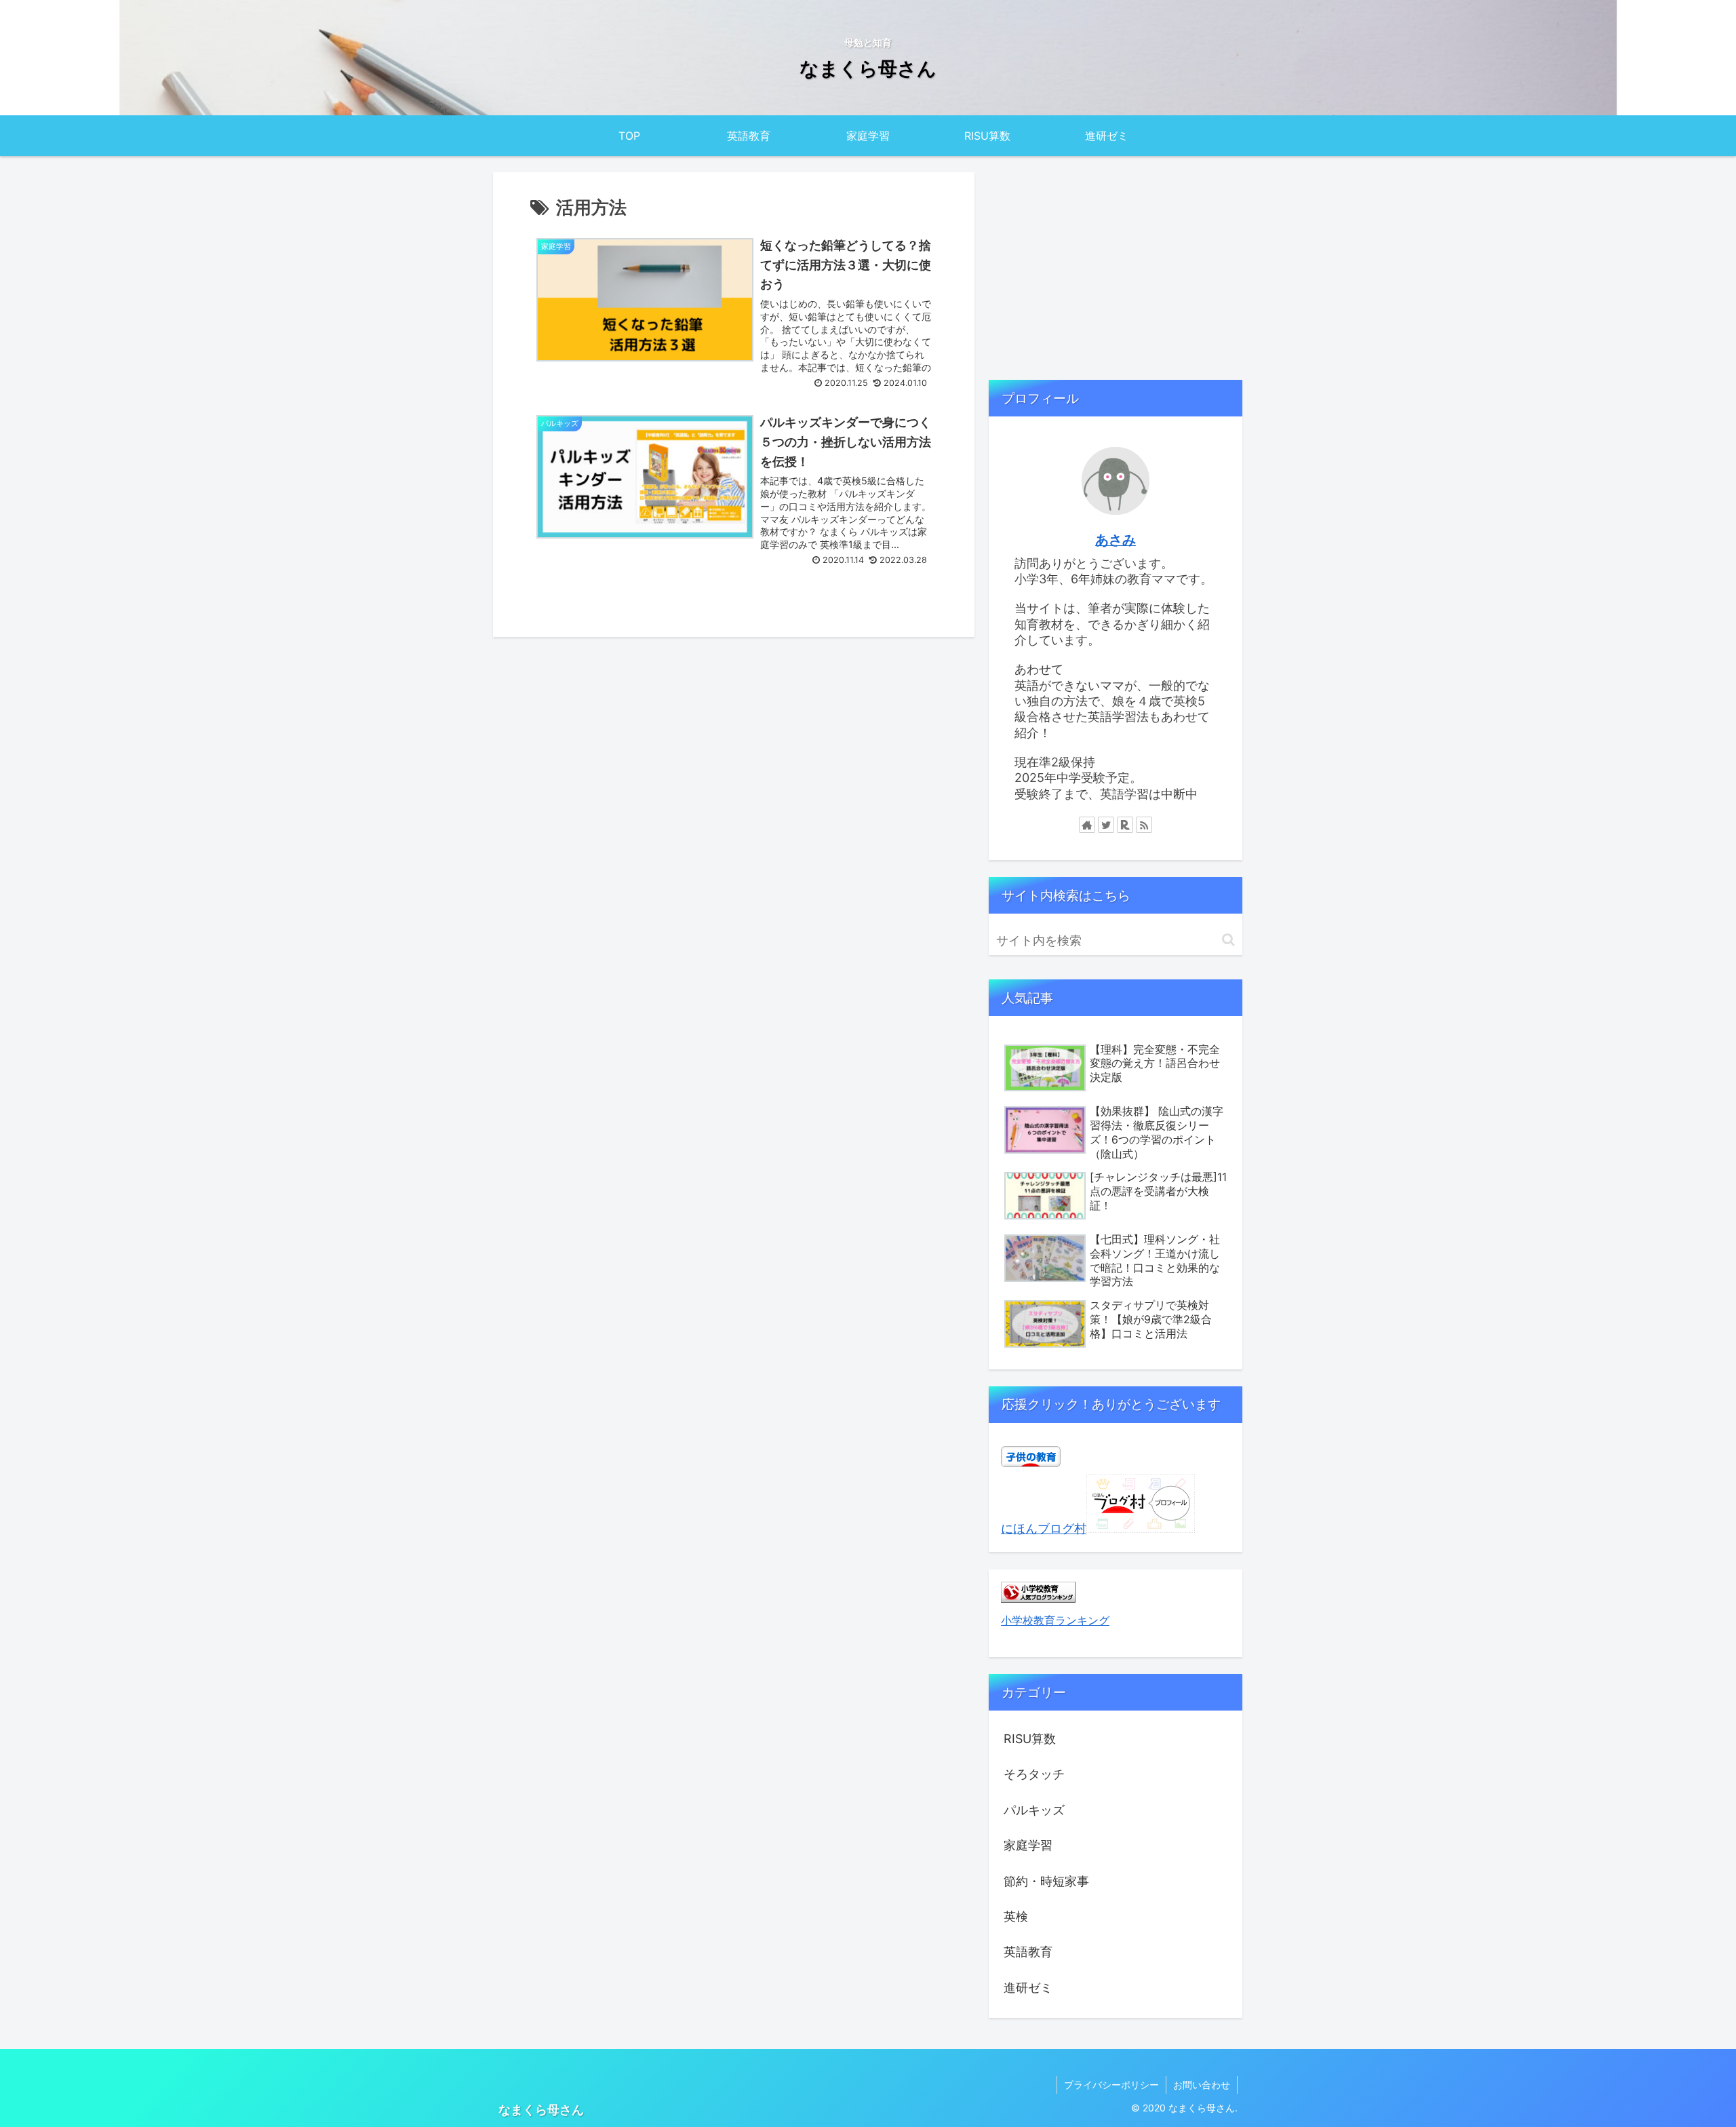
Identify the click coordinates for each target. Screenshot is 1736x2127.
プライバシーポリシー (1111, 2085)
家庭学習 (1028, 1845)
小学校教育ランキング (1055, 1620)
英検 (1016, 1916)
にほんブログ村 (1044, 1528)
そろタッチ (1034, 1774)
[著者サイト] (1087, 825)
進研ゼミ (1028, 1988)
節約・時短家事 (1046, 1881)
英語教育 (1028, 1952)
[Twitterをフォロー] (1106, 825)
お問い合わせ (1202, 2085)
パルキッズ (1034, 1810)
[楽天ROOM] (1125, 825)
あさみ (1116, 540)
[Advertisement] (1116, 268)
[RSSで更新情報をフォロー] (1144, 825)
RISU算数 (1030, 1739)
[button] (1228, 940)
